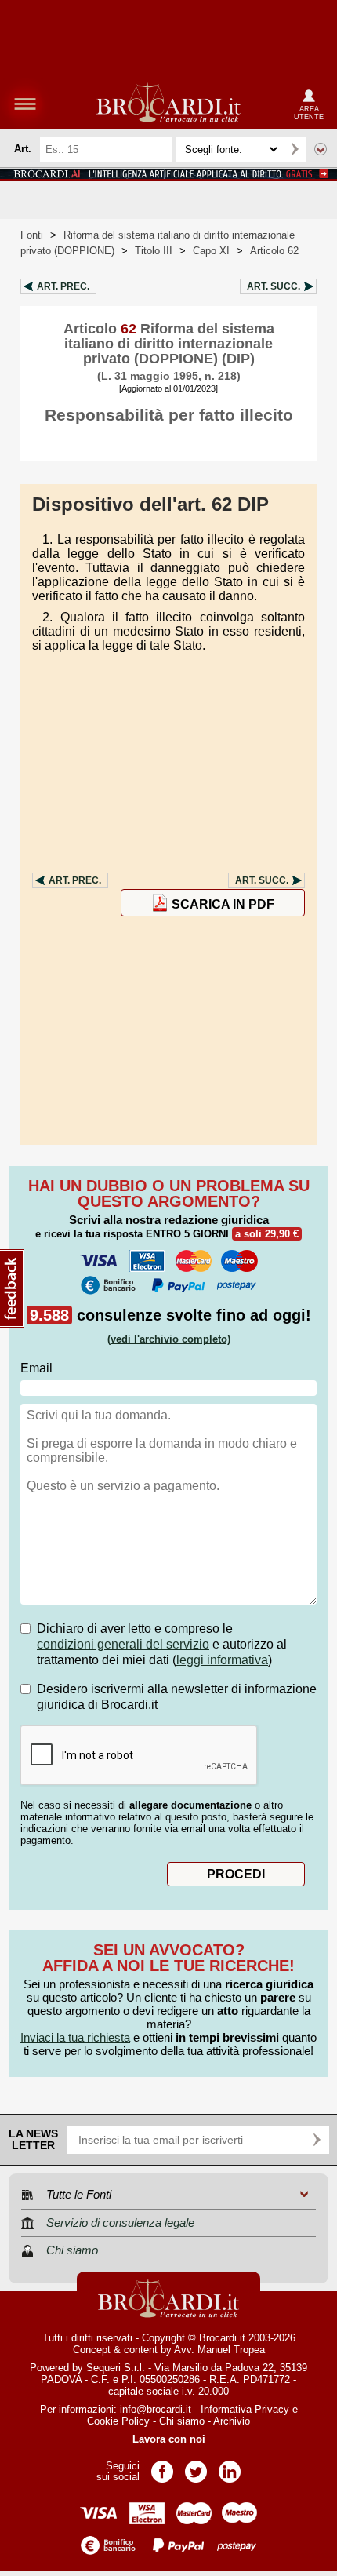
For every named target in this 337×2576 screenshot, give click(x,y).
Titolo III (154, 251)
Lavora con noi (169, 2439)
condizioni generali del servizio (123, 1644)
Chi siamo (182, 2421)
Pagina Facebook (162, 2467)
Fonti (32, 235)
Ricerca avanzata (321, 149)
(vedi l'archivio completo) (169, 1339)
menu (25, 104)
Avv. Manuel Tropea (219, 2350)
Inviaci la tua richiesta (75, 2037)
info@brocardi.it (156, 2409)
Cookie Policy (118, 2421)
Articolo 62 (274, 251)
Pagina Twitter (196, 2467)
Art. (63, 286)
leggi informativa (222, 1660)
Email (36, 1368)
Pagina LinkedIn (230, 2467)
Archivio (232, 2421)
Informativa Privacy (245, 2409)
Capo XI (211, 251)
